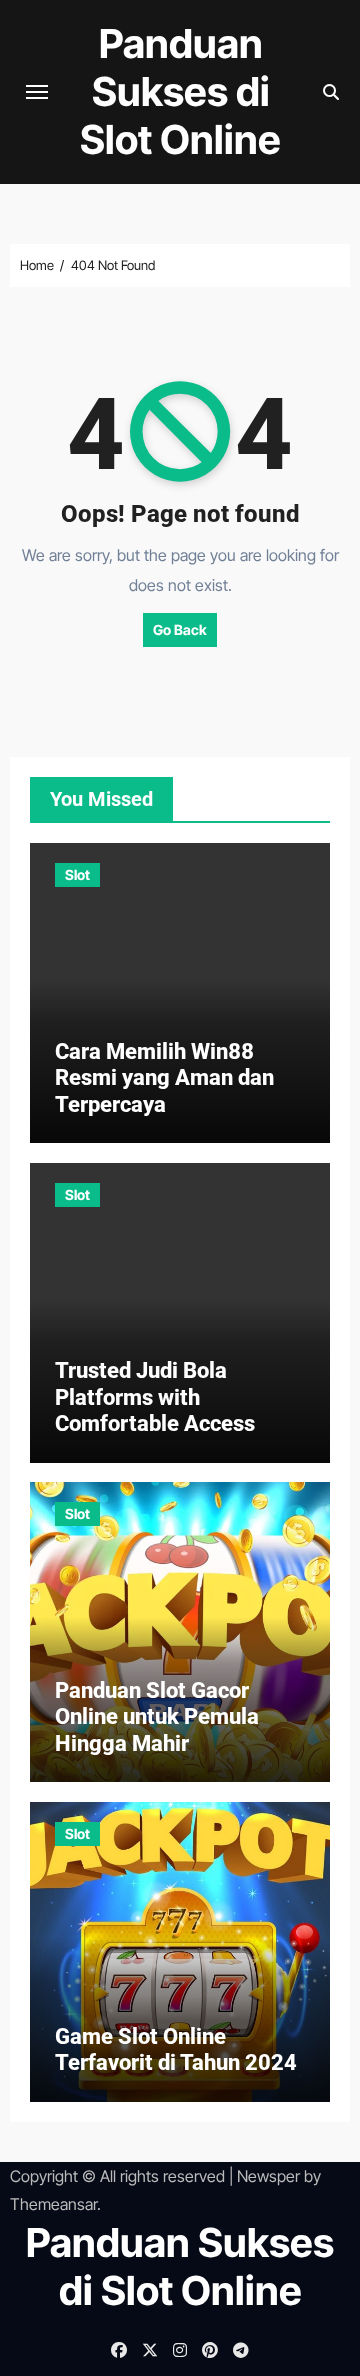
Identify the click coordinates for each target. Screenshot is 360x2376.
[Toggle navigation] (37, 92)
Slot (77, 874)
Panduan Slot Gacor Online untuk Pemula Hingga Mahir (157, 1717)
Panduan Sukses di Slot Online (180, 91)
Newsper (268, 2176)
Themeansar (53, 2204)
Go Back (180, 629)
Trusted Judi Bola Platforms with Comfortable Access (155, 1397)
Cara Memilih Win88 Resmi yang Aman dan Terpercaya (164, 1078)
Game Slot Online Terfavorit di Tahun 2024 (176, 2049)
